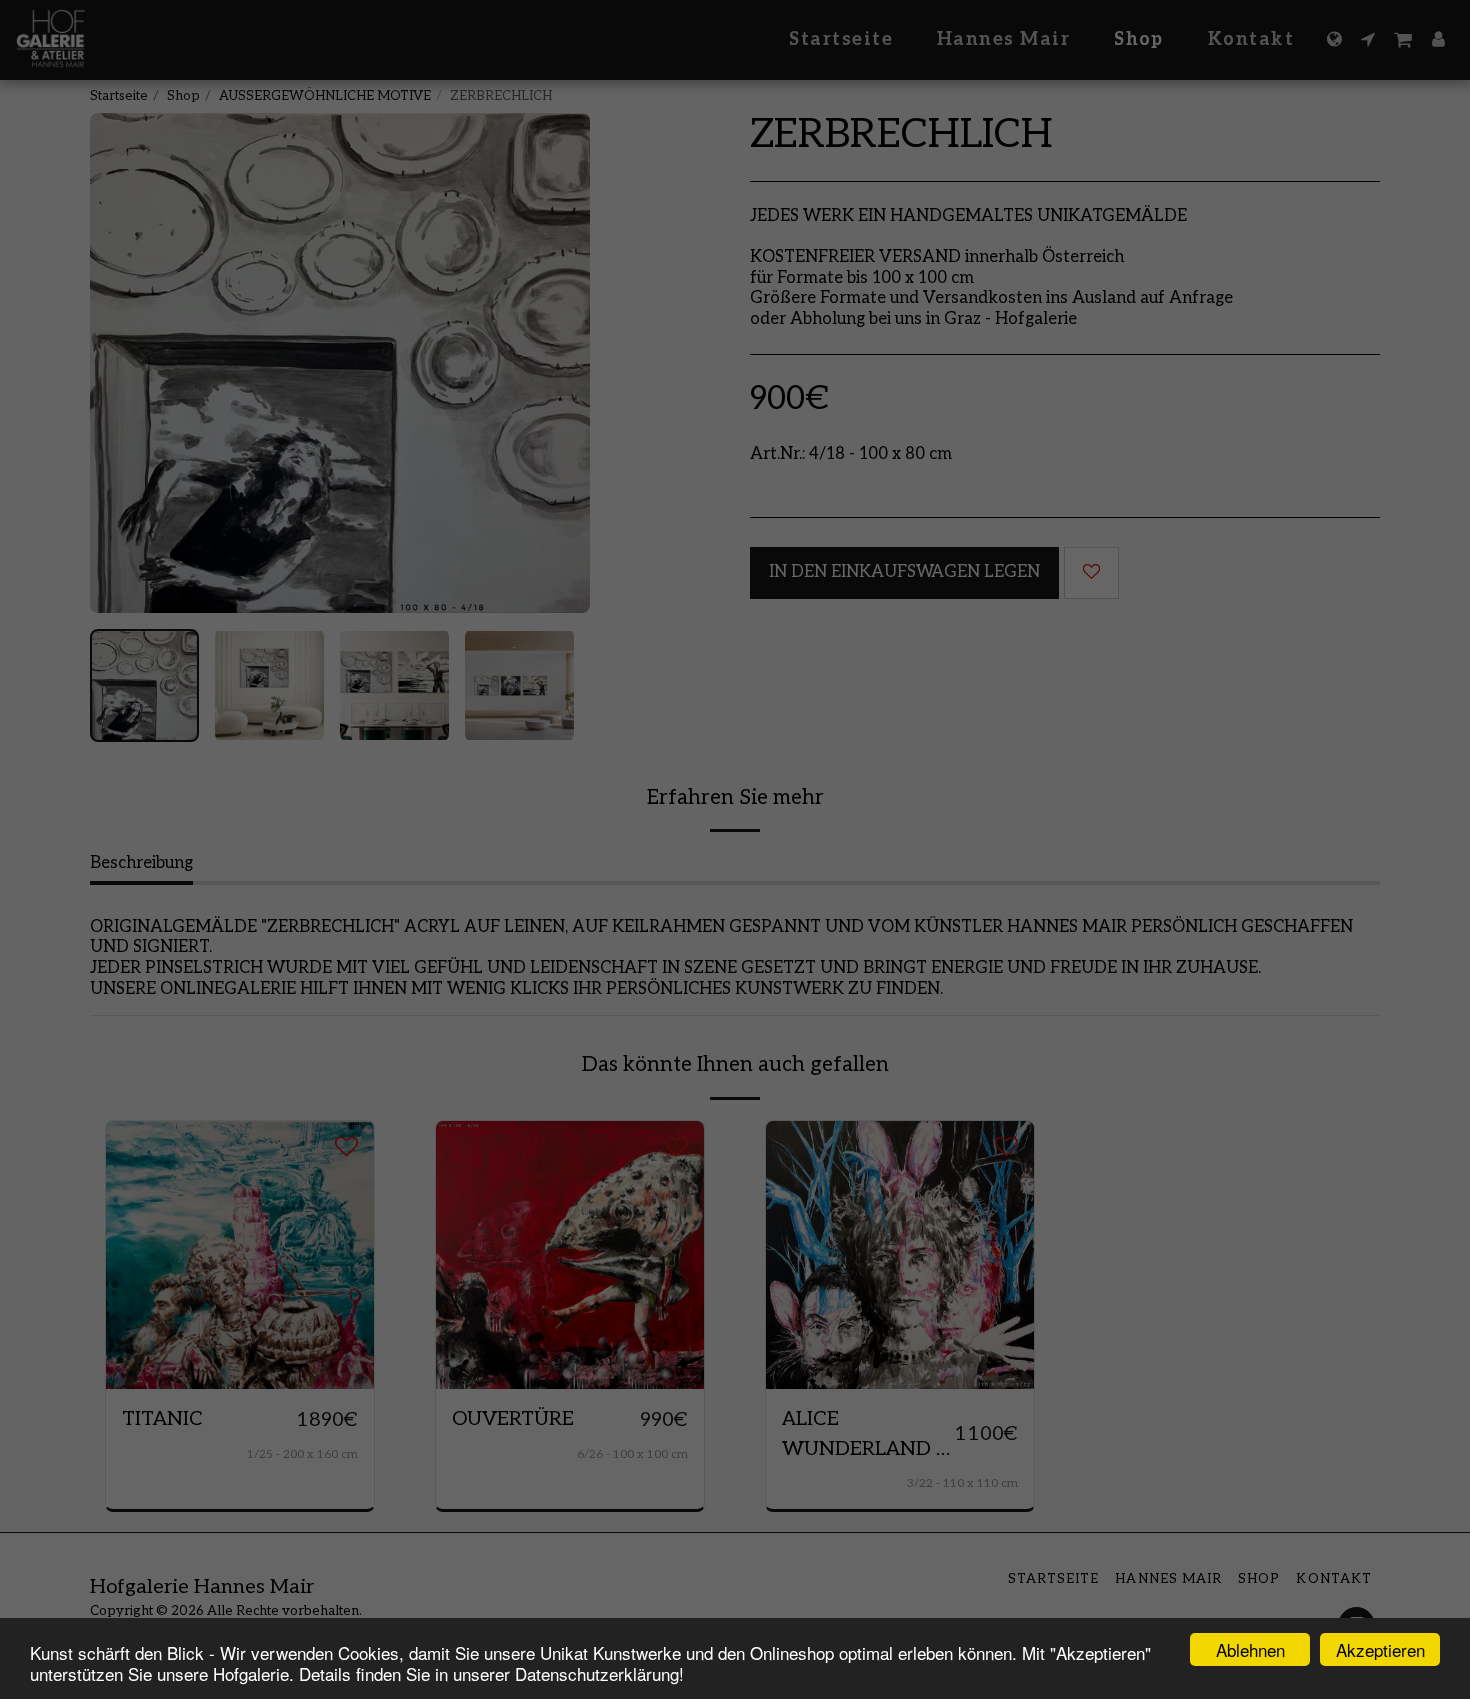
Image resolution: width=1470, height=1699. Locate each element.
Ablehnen (1250, 1649)
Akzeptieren (1380, 1649)
